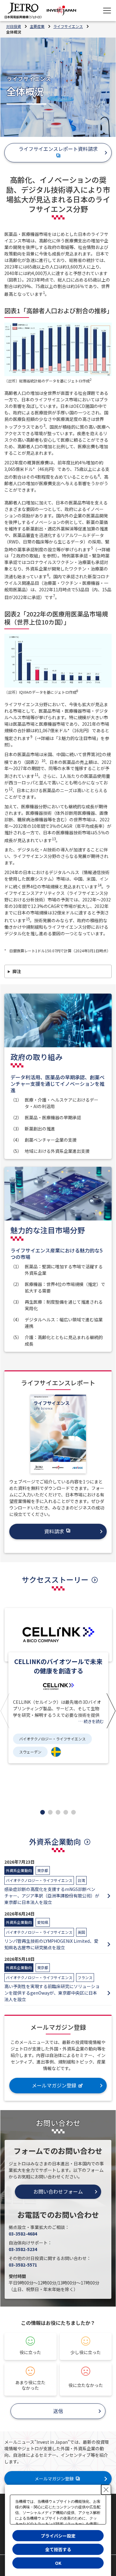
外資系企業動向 (55, 1841)
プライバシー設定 (58, 2536)
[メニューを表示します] (107, 11)
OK (58, 2563)
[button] (5, 1710)
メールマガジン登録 (54, 2479)
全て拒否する (58, 2549)
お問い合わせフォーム (58, 2191)
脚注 (17, 971)
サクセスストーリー (55, 1579)
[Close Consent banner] (106, 2490)
